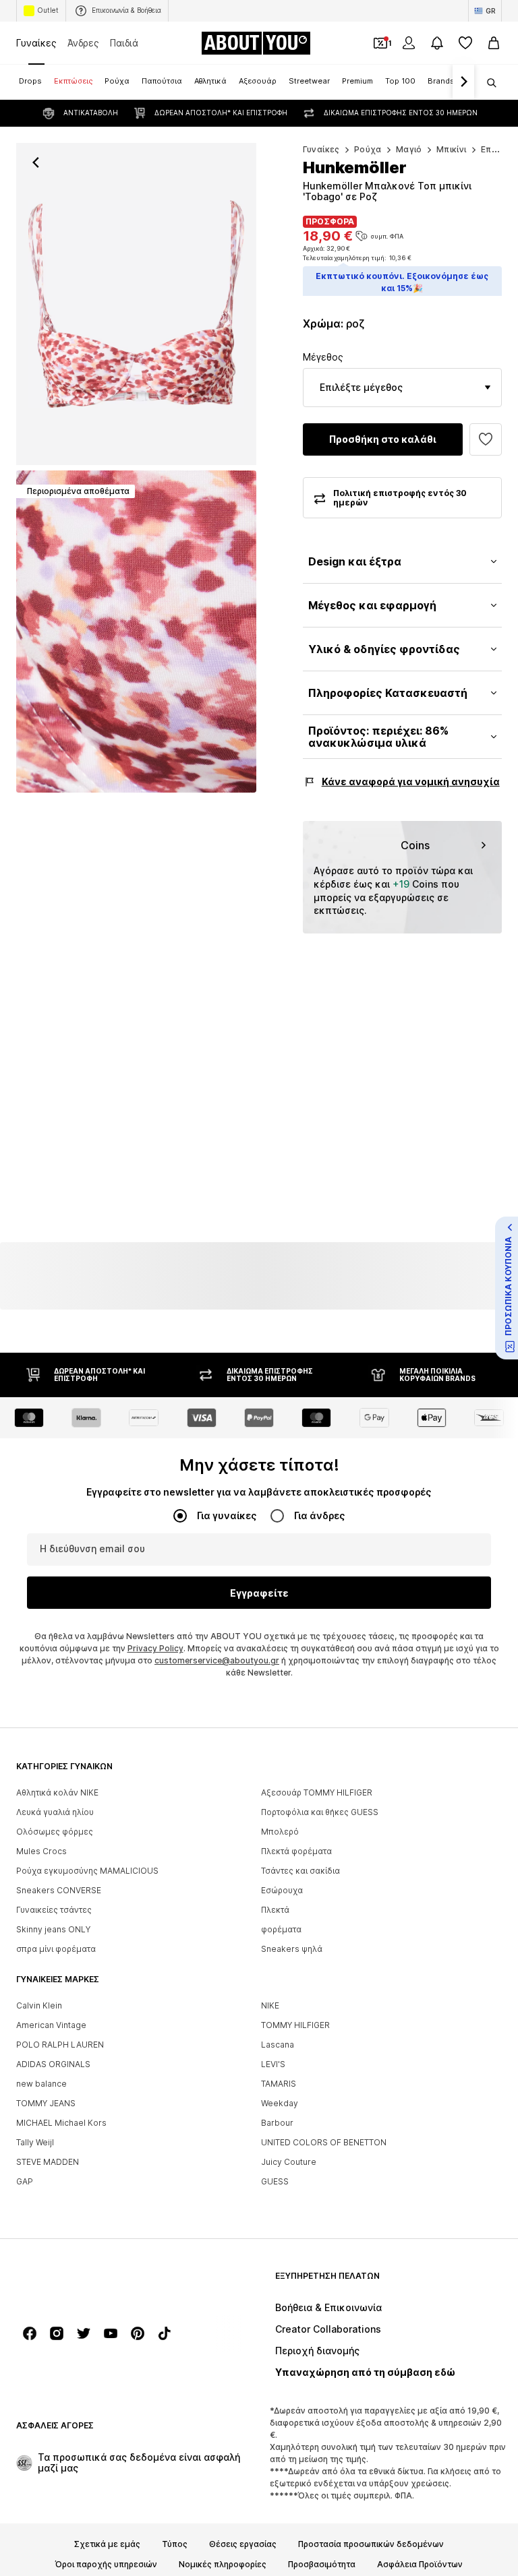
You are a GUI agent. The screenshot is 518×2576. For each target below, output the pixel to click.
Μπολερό (280, 1832)
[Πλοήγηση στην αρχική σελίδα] (90, 2282)
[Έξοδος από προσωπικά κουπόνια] (380, 43)
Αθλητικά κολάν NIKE (57, 1793)
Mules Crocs (41, 1852)
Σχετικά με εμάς (107, 2545)
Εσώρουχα (282, 1891)
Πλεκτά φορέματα (296, 1852)
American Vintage (51, 2026)
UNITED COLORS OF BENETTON (324, 2143)
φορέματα (281, 1930)
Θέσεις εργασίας (243, 2545)
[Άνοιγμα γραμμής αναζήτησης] (487, 83)
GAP (25, 2182)
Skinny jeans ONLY (53, 1930)
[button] (402, 388)
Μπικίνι (452, 149)
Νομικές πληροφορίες (223, 2565)
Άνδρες (83, 43)
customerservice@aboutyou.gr (217, 1661)
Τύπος (175, 2545)
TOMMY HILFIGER (295, 2026)
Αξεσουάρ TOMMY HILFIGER (317, 1793)
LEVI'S (273, 2065)
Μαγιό (409, 149)
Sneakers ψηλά (292, 1950)
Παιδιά (124, 43)
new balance (41, 2084)
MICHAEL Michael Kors (61, 2123)
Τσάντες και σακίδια (300, 1871)
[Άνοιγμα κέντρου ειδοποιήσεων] (437, 43)
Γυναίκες (36, 43)
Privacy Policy (155, 1649)
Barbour (277, 2123)
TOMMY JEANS (46, 2104)
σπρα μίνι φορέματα (56, 1950)
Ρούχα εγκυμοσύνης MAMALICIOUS (87, 1871)
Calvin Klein (39, 2006)
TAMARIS (279, 2084)
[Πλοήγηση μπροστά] (463, 82)
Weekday (280, 2104)
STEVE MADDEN (48, 2163)
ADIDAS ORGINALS (53, 2065)
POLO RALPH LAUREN (60, 2045)
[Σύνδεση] (409, 43)
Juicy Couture (289, 2163)
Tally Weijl (35, 2143)
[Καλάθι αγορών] (494, 43)
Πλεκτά (275, 1910)
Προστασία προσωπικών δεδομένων (371, 2545)
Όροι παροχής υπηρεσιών (106, 2565)
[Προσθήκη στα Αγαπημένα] (486, 439)
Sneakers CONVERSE (59, 1891)
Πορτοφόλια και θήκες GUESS (320, 1813)
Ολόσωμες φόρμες (55, 1832)
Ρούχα (368, 149)
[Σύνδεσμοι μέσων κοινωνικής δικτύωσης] (30, 2334)
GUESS (275, 2182)
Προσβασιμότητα (322, 2565)
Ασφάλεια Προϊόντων (420, 2565)
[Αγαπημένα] (465, 43)
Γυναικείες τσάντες (54, 1910)
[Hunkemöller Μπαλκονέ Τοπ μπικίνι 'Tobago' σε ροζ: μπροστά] (136, 304)
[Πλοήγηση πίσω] (36, 162)
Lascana (278, 2045)
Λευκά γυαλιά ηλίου (55, 1813)
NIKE (270, 2006)
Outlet (48, 10)
